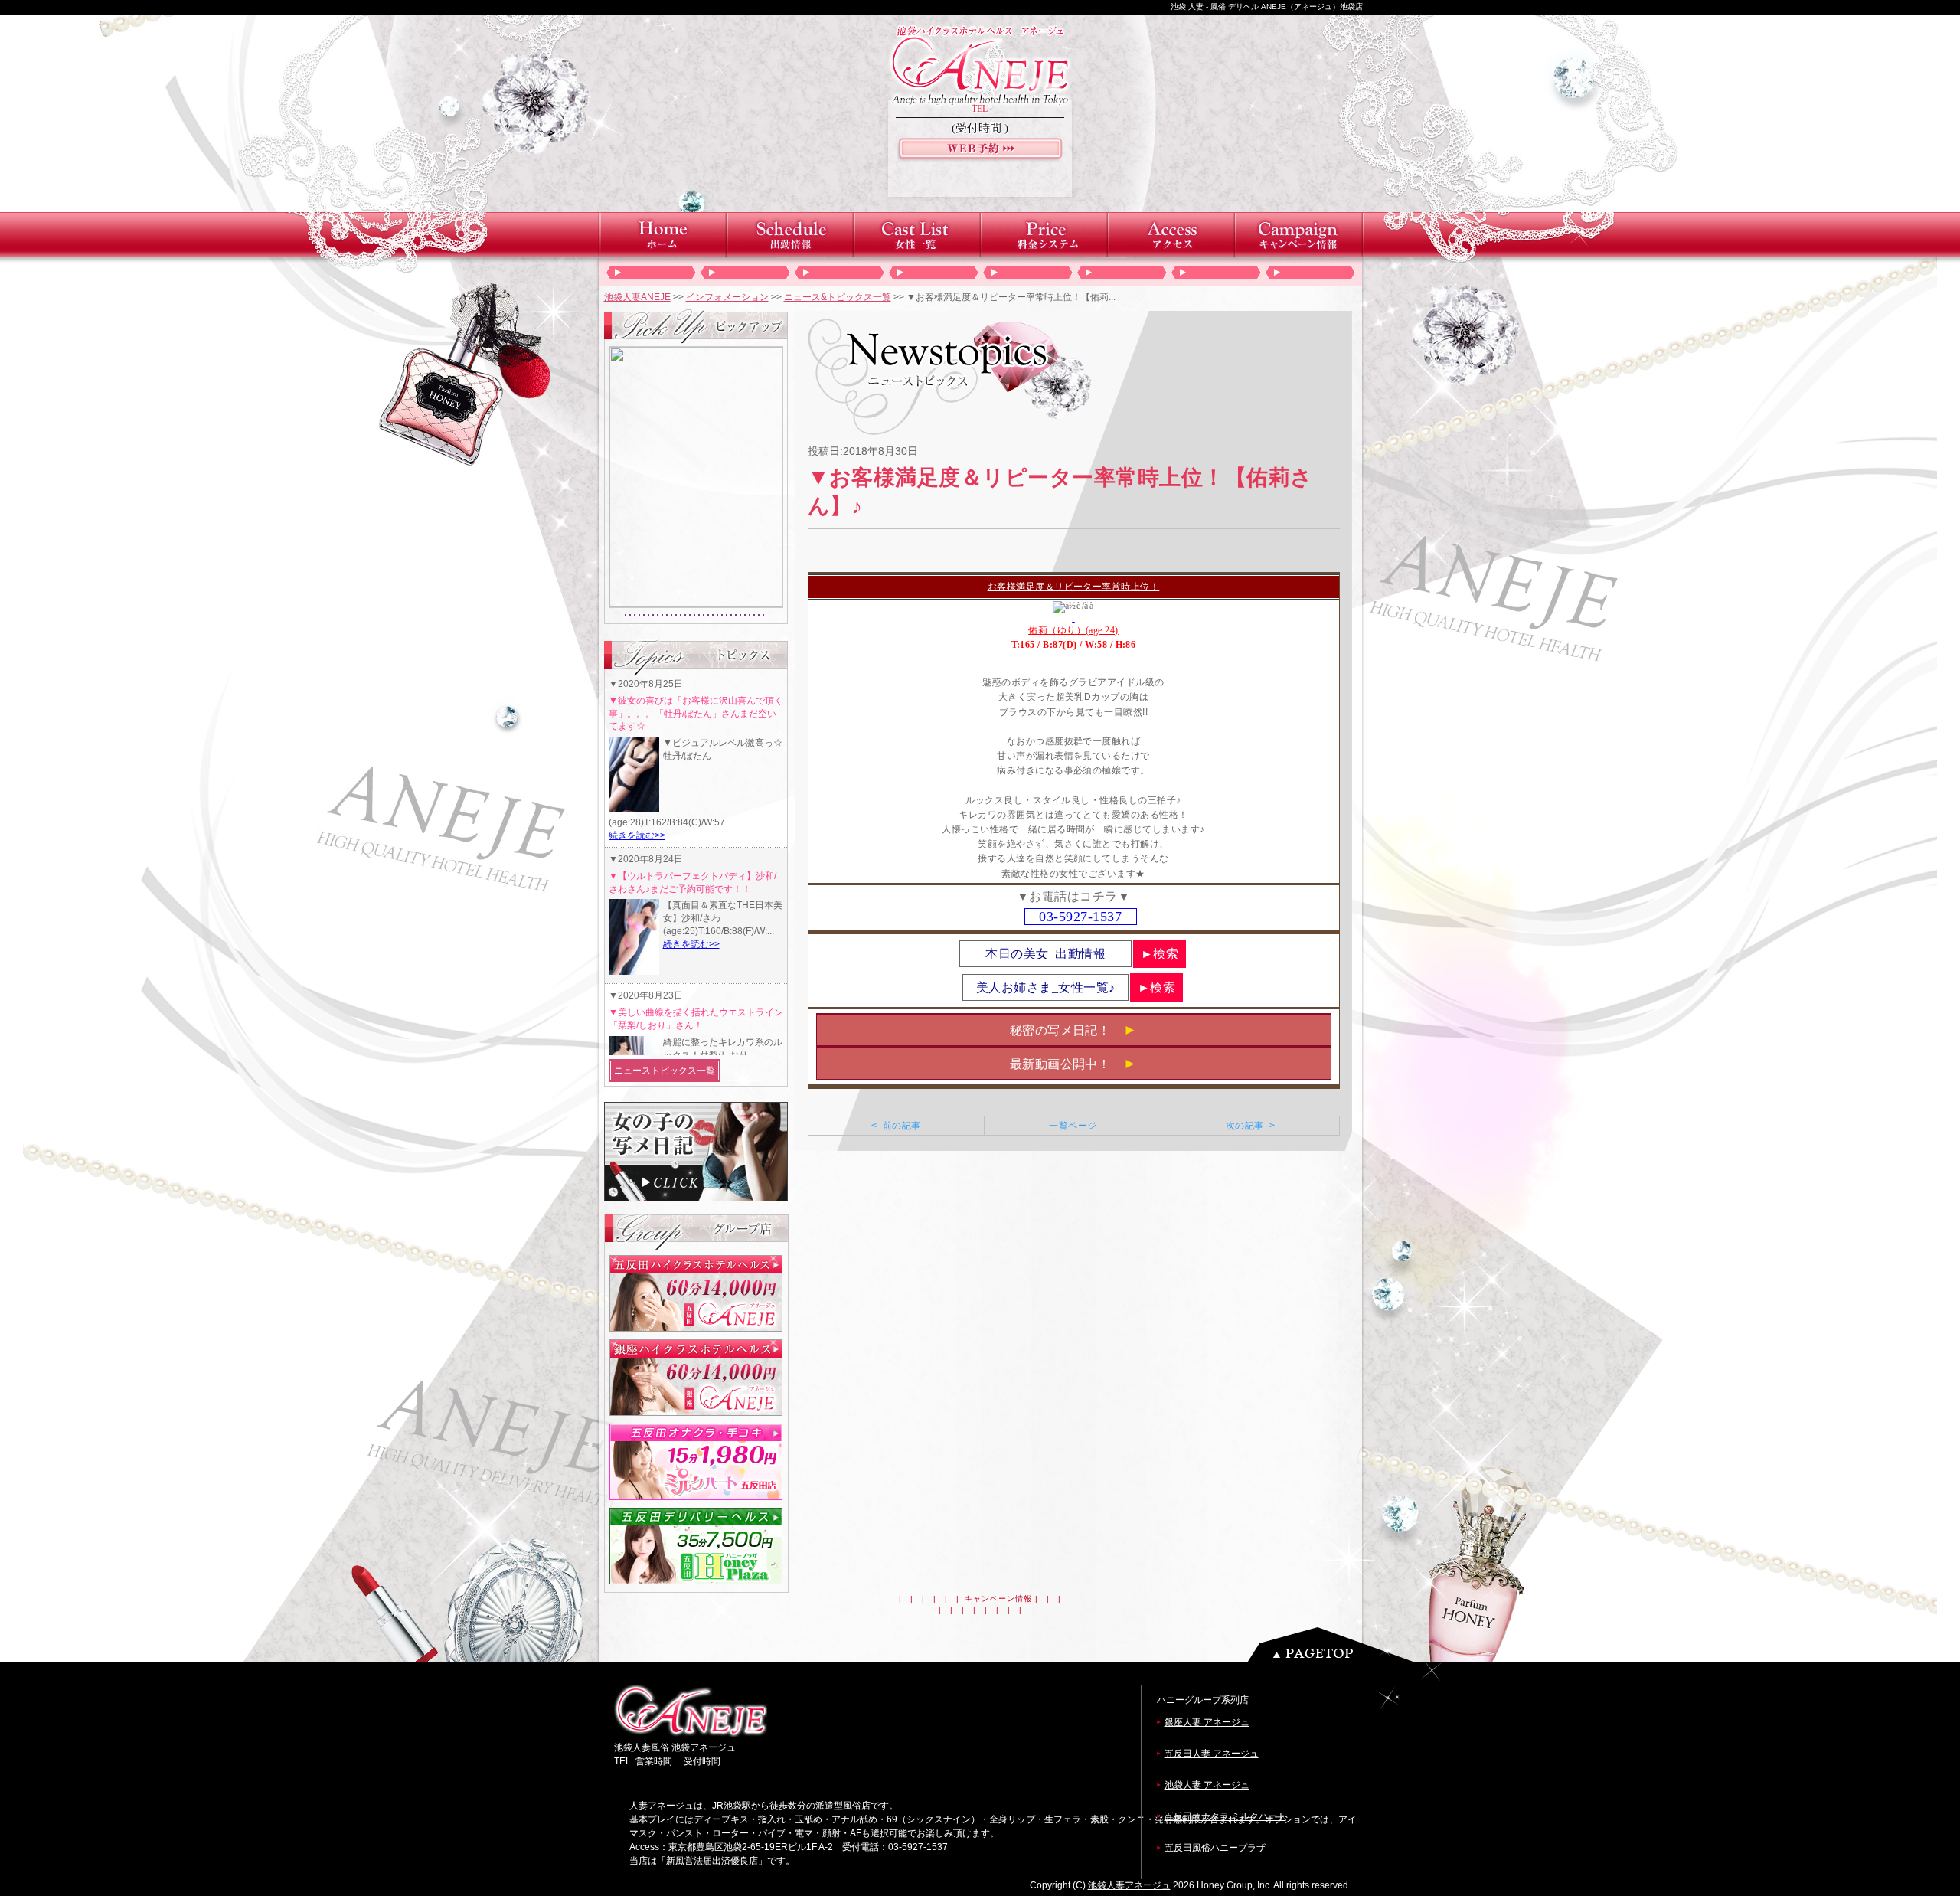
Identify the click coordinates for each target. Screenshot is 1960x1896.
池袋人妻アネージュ (1129, 1885)
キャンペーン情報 (998, 1599)
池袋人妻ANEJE (637, 297)
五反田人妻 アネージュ (1212, 1754)
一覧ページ (1073, 1126)
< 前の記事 (896, 1126)
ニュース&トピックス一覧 (838, 297)
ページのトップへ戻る (1334, 1644)
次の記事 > (1250, 1126)
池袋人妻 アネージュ (1207, 1785)
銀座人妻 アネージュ (1207, 1722)
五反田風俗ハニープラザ (1215, 1848)
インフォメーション (727, 297)
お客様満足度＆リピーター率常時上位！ (1074, 587)
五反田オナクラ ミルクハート (1225, 1816)
